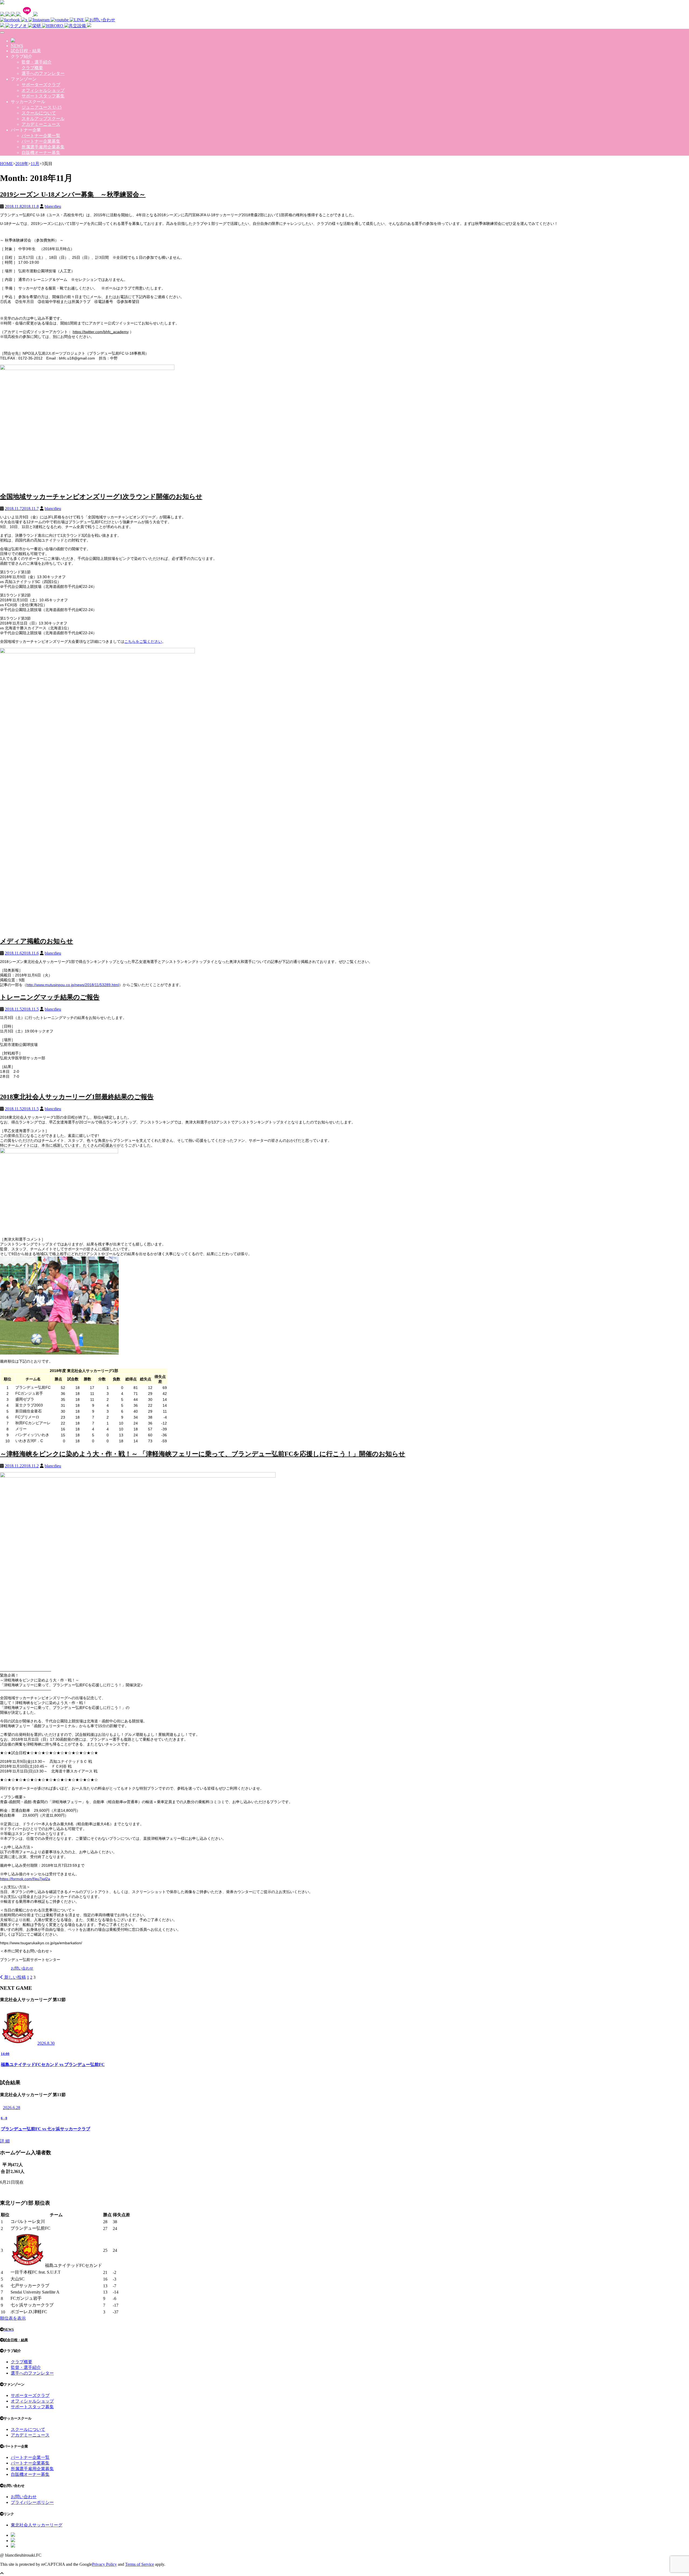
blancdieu (53, 206)
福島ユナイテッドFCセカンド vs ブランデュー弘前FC (53, 2064)
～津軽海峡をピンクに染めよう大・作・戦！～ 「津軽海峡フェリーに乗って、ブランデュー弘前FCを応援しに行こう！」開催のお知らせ (203, 1454)
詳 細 (5, 2141)
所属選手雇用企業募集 (43, 147)
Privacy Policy (104, 2564)
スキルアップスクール (43, 119)
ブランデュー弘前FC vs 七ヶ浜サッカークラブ (45, 2129)
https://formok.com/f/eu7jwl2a (25, 1879)
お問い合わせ (22, 1968)
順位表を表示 (13, 2318)
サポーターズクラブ (41, 85)
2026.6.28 (12, 2108)
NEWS (17, 46)
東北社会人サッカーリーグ (37, 2525)
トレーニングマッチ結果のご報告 (50, 997)
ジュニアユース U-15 (42, 107)
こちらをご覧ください (143, 641)
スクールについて (39, 113)
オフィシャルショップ (43, 90)
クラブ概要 (32, 68)
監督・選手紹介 (37, 62)
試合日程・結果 (26, 51)
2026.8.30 (46, 2043)
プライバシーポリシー (32, 2502)
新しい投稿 (15, 1977)
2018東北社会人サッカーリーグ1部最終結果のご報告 (77, 1097)
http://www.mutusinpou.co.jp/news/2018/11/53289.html (73, 985)
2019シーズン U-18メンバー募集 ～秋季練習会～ (73, 194)
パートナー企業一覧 (41, 136)
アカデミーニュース (41, 124)
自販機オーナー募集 (41, 153)
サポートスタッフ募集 (43, 96)
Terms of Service (140, 2564)
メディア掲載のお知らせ (37, 941)
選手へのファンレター (43, 73)
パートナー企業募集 (41, 141)
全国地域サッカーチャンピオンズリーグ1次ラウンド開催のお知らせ (101, 497)
